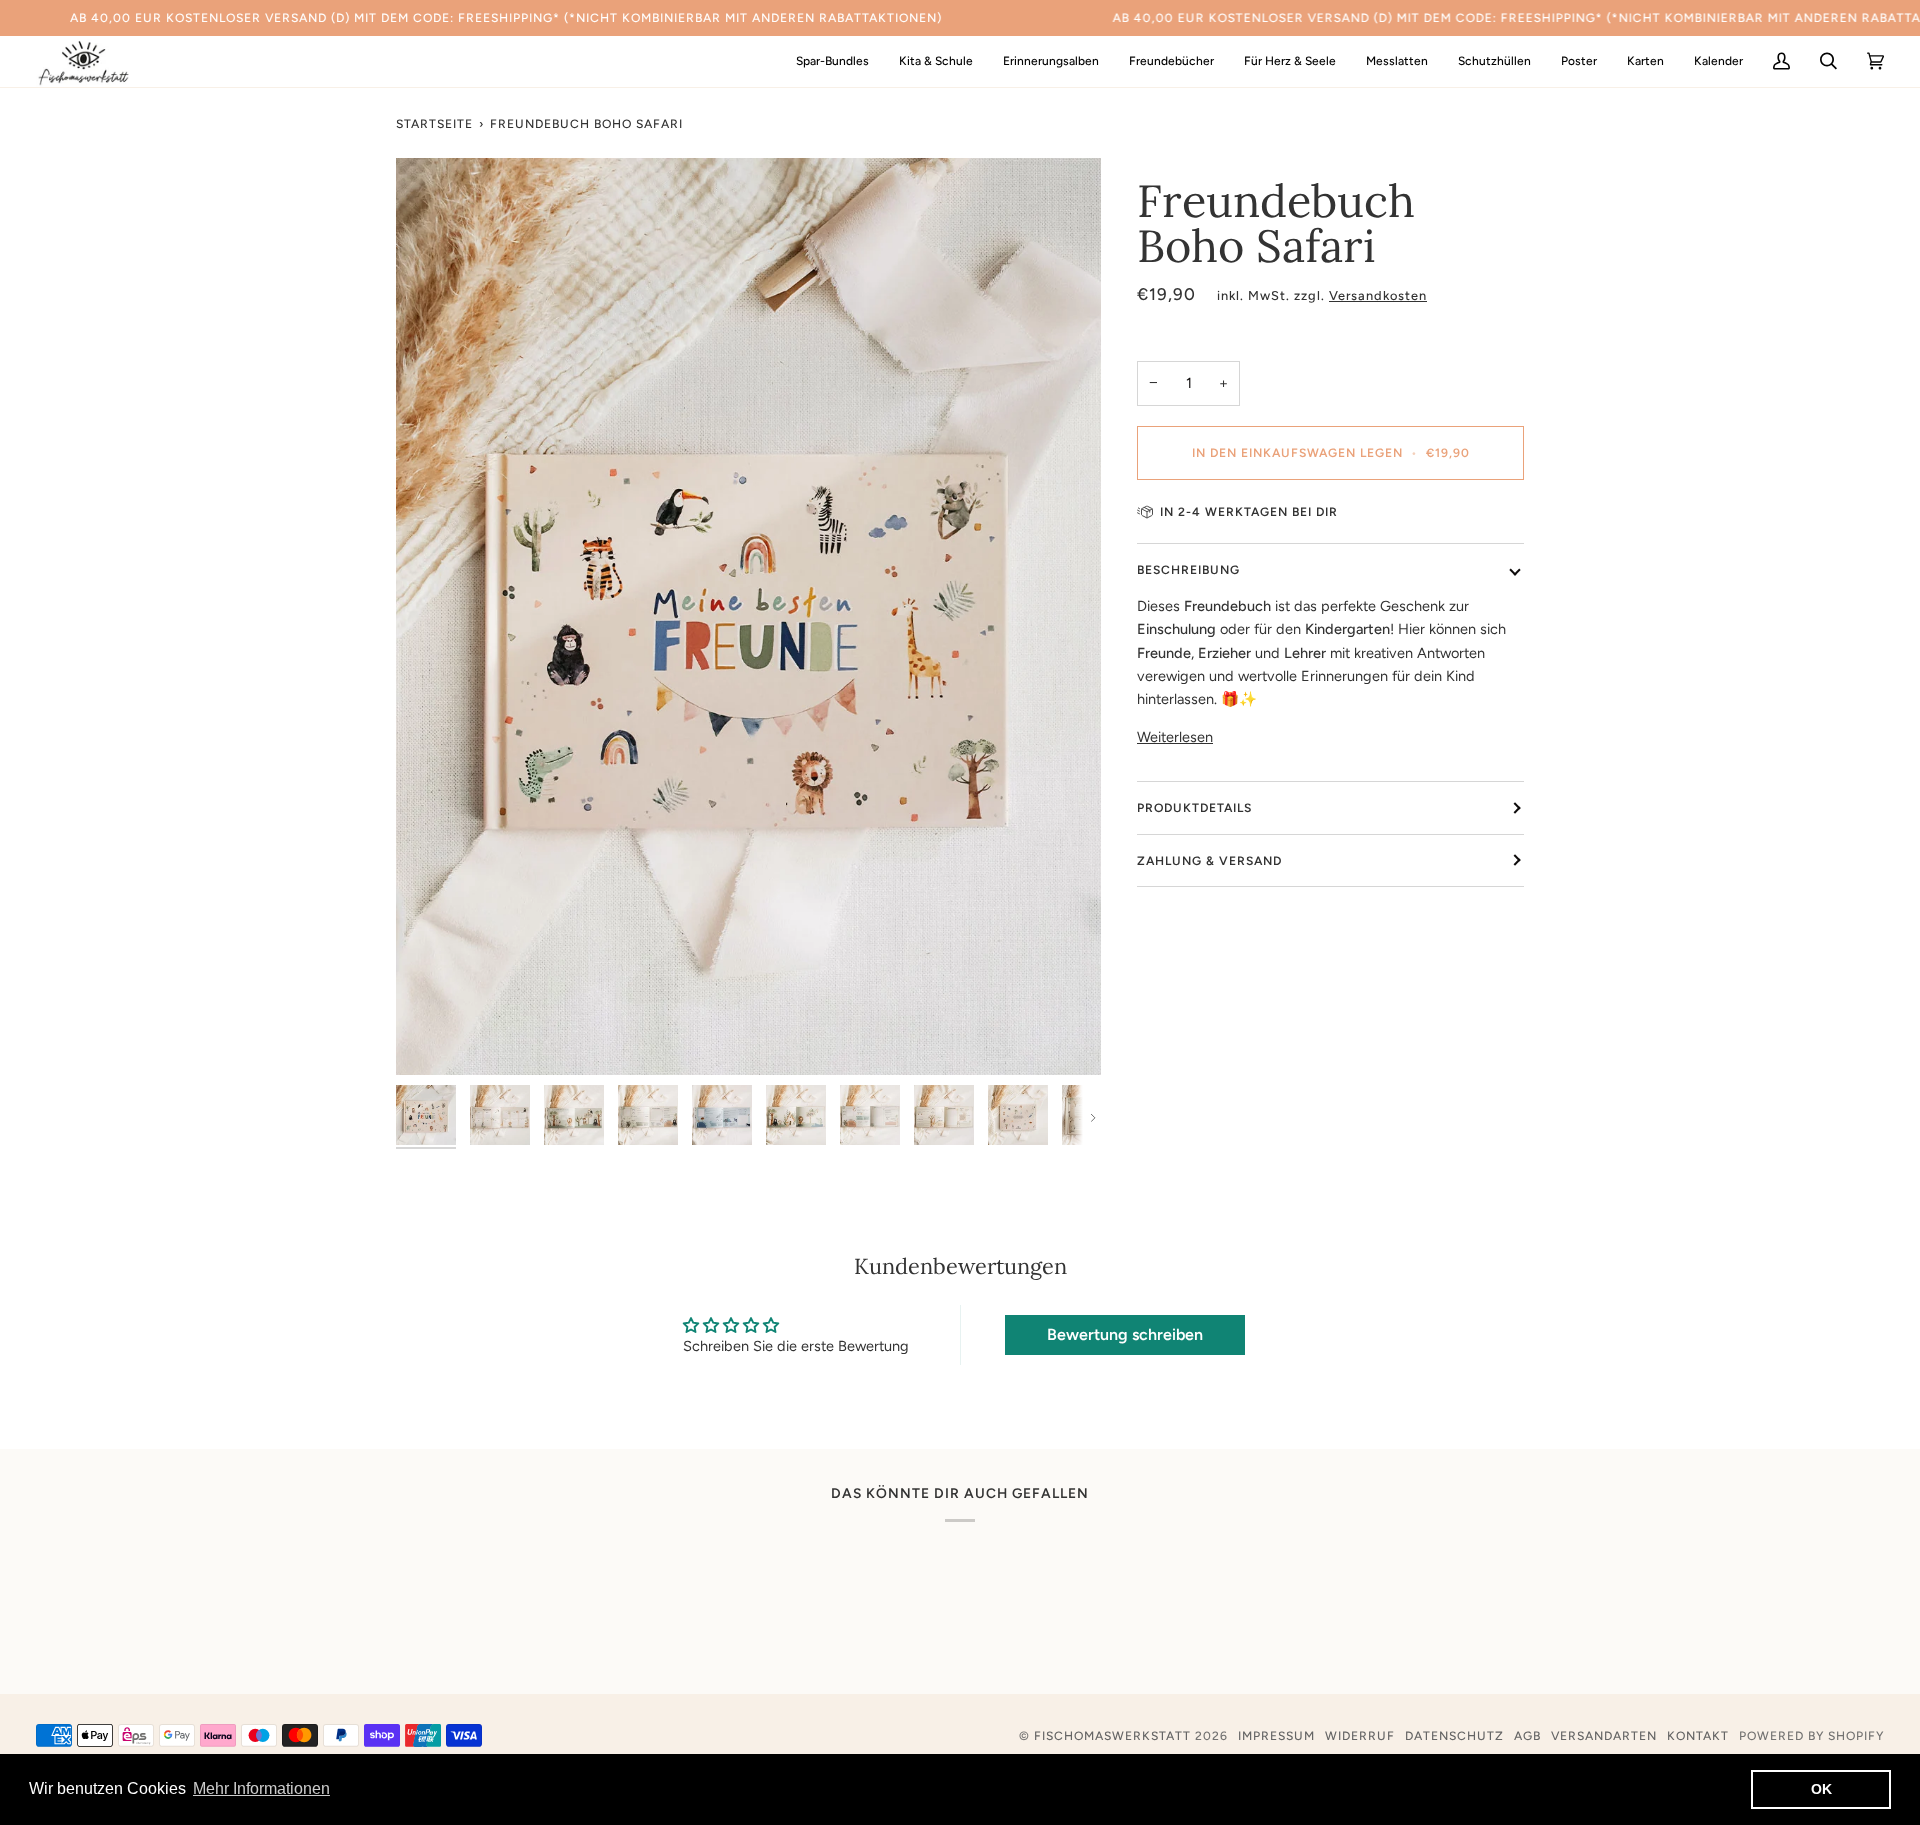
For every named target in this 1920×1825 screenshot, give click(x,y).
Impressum (1276, 1735)
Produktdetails (1194, 807)
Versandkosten (1378, 295)
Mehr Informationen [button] (261, 1788)
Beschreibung (1188, 569)
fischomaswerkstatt (1112, 1735)
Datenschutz (1454, 1735)
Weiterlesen (1175, 737)
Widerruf (1360, 1735)
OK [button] (1821, 1789)
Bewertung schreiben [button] (1125, 1334)
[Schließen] (1854, 1621)
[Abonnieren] (1825, 1738)
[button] (936, 61)
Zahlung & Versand (1209, 860)
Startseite (434, 123)
